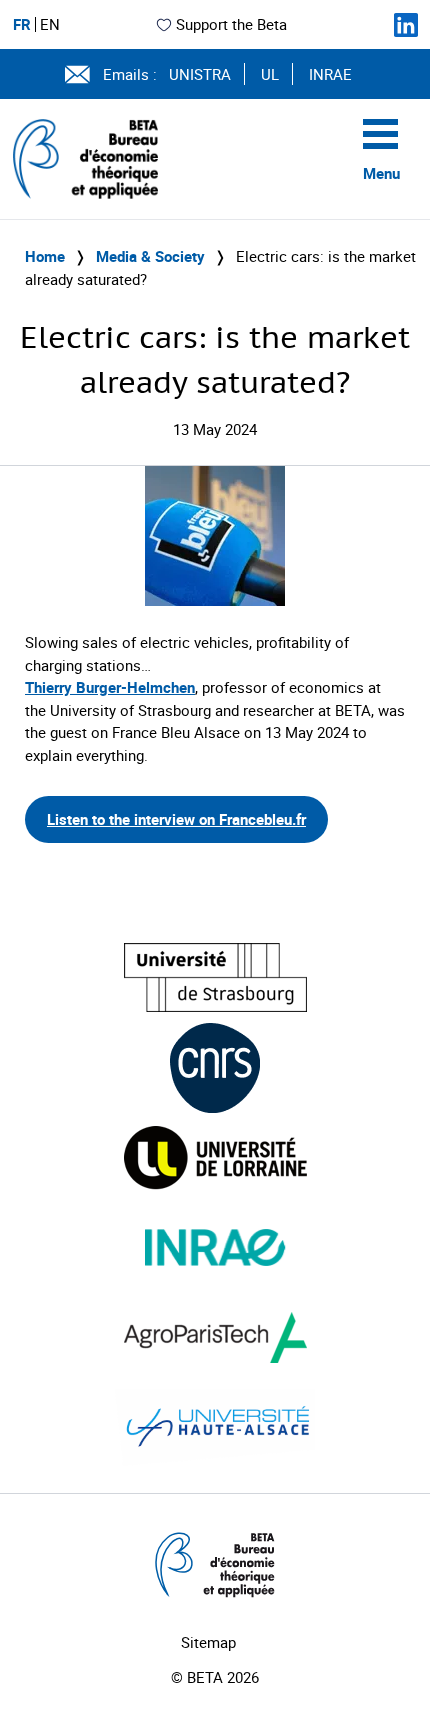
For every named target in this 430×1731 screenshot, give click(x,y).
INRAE (330, 74)
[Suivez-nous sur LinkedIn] (406, 25)
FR (22, 24)
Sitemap (208, 1642)
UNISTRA (200, 74)
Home (45, 256)
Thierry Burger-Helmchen (110, 687)
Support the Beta (231, 24)
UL (270, 74)
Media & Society (150, 256)
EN (50, 24)
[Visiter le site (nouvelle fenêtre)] (215, 977)
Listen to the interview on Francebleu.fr (176, 819)
